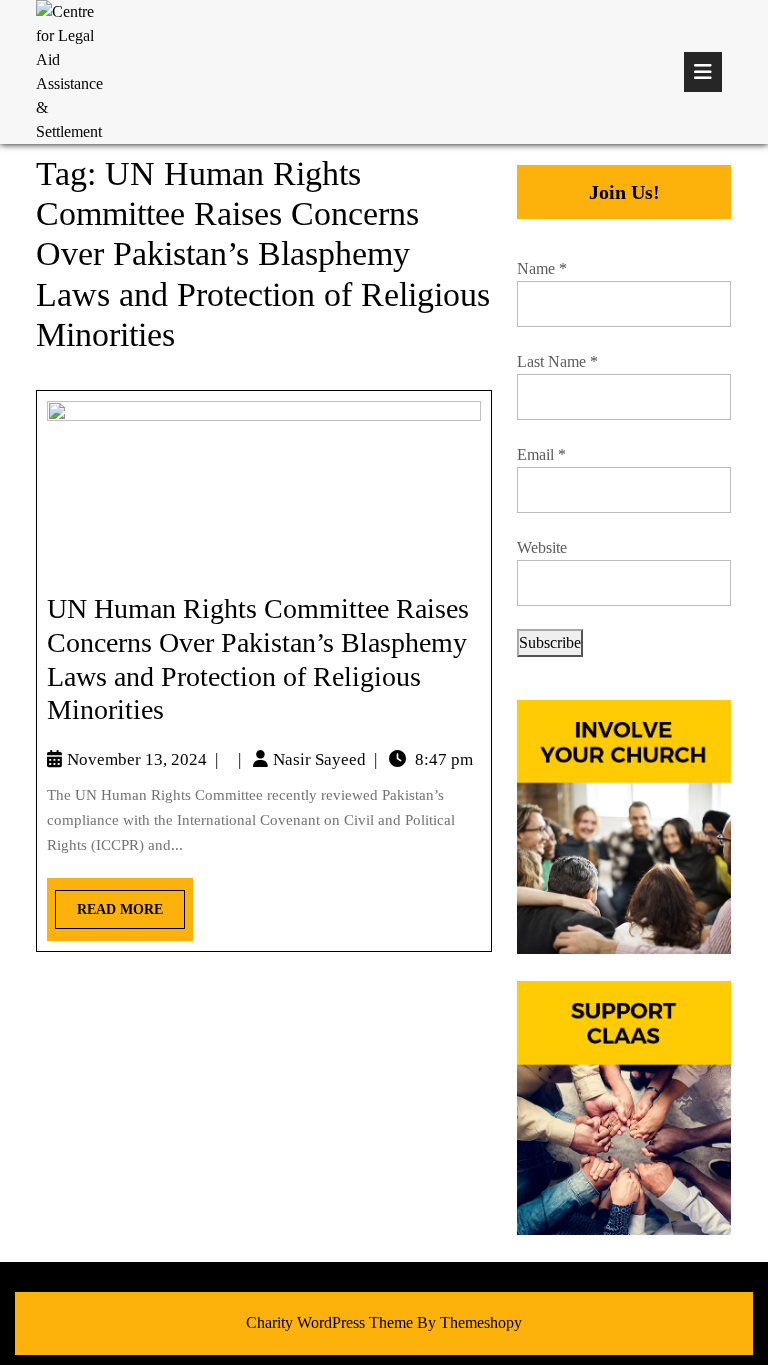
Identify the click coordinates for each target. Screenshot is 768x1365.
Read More (109, 903)
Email (541, 454)
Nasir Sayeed (319, 759)
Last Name (557, 361)
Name (542, 268)
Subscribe (550, 642)
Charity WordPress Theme (329, 1322)
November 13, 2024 (137, 759)
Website (542, 547)
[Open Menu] (703, 72)
